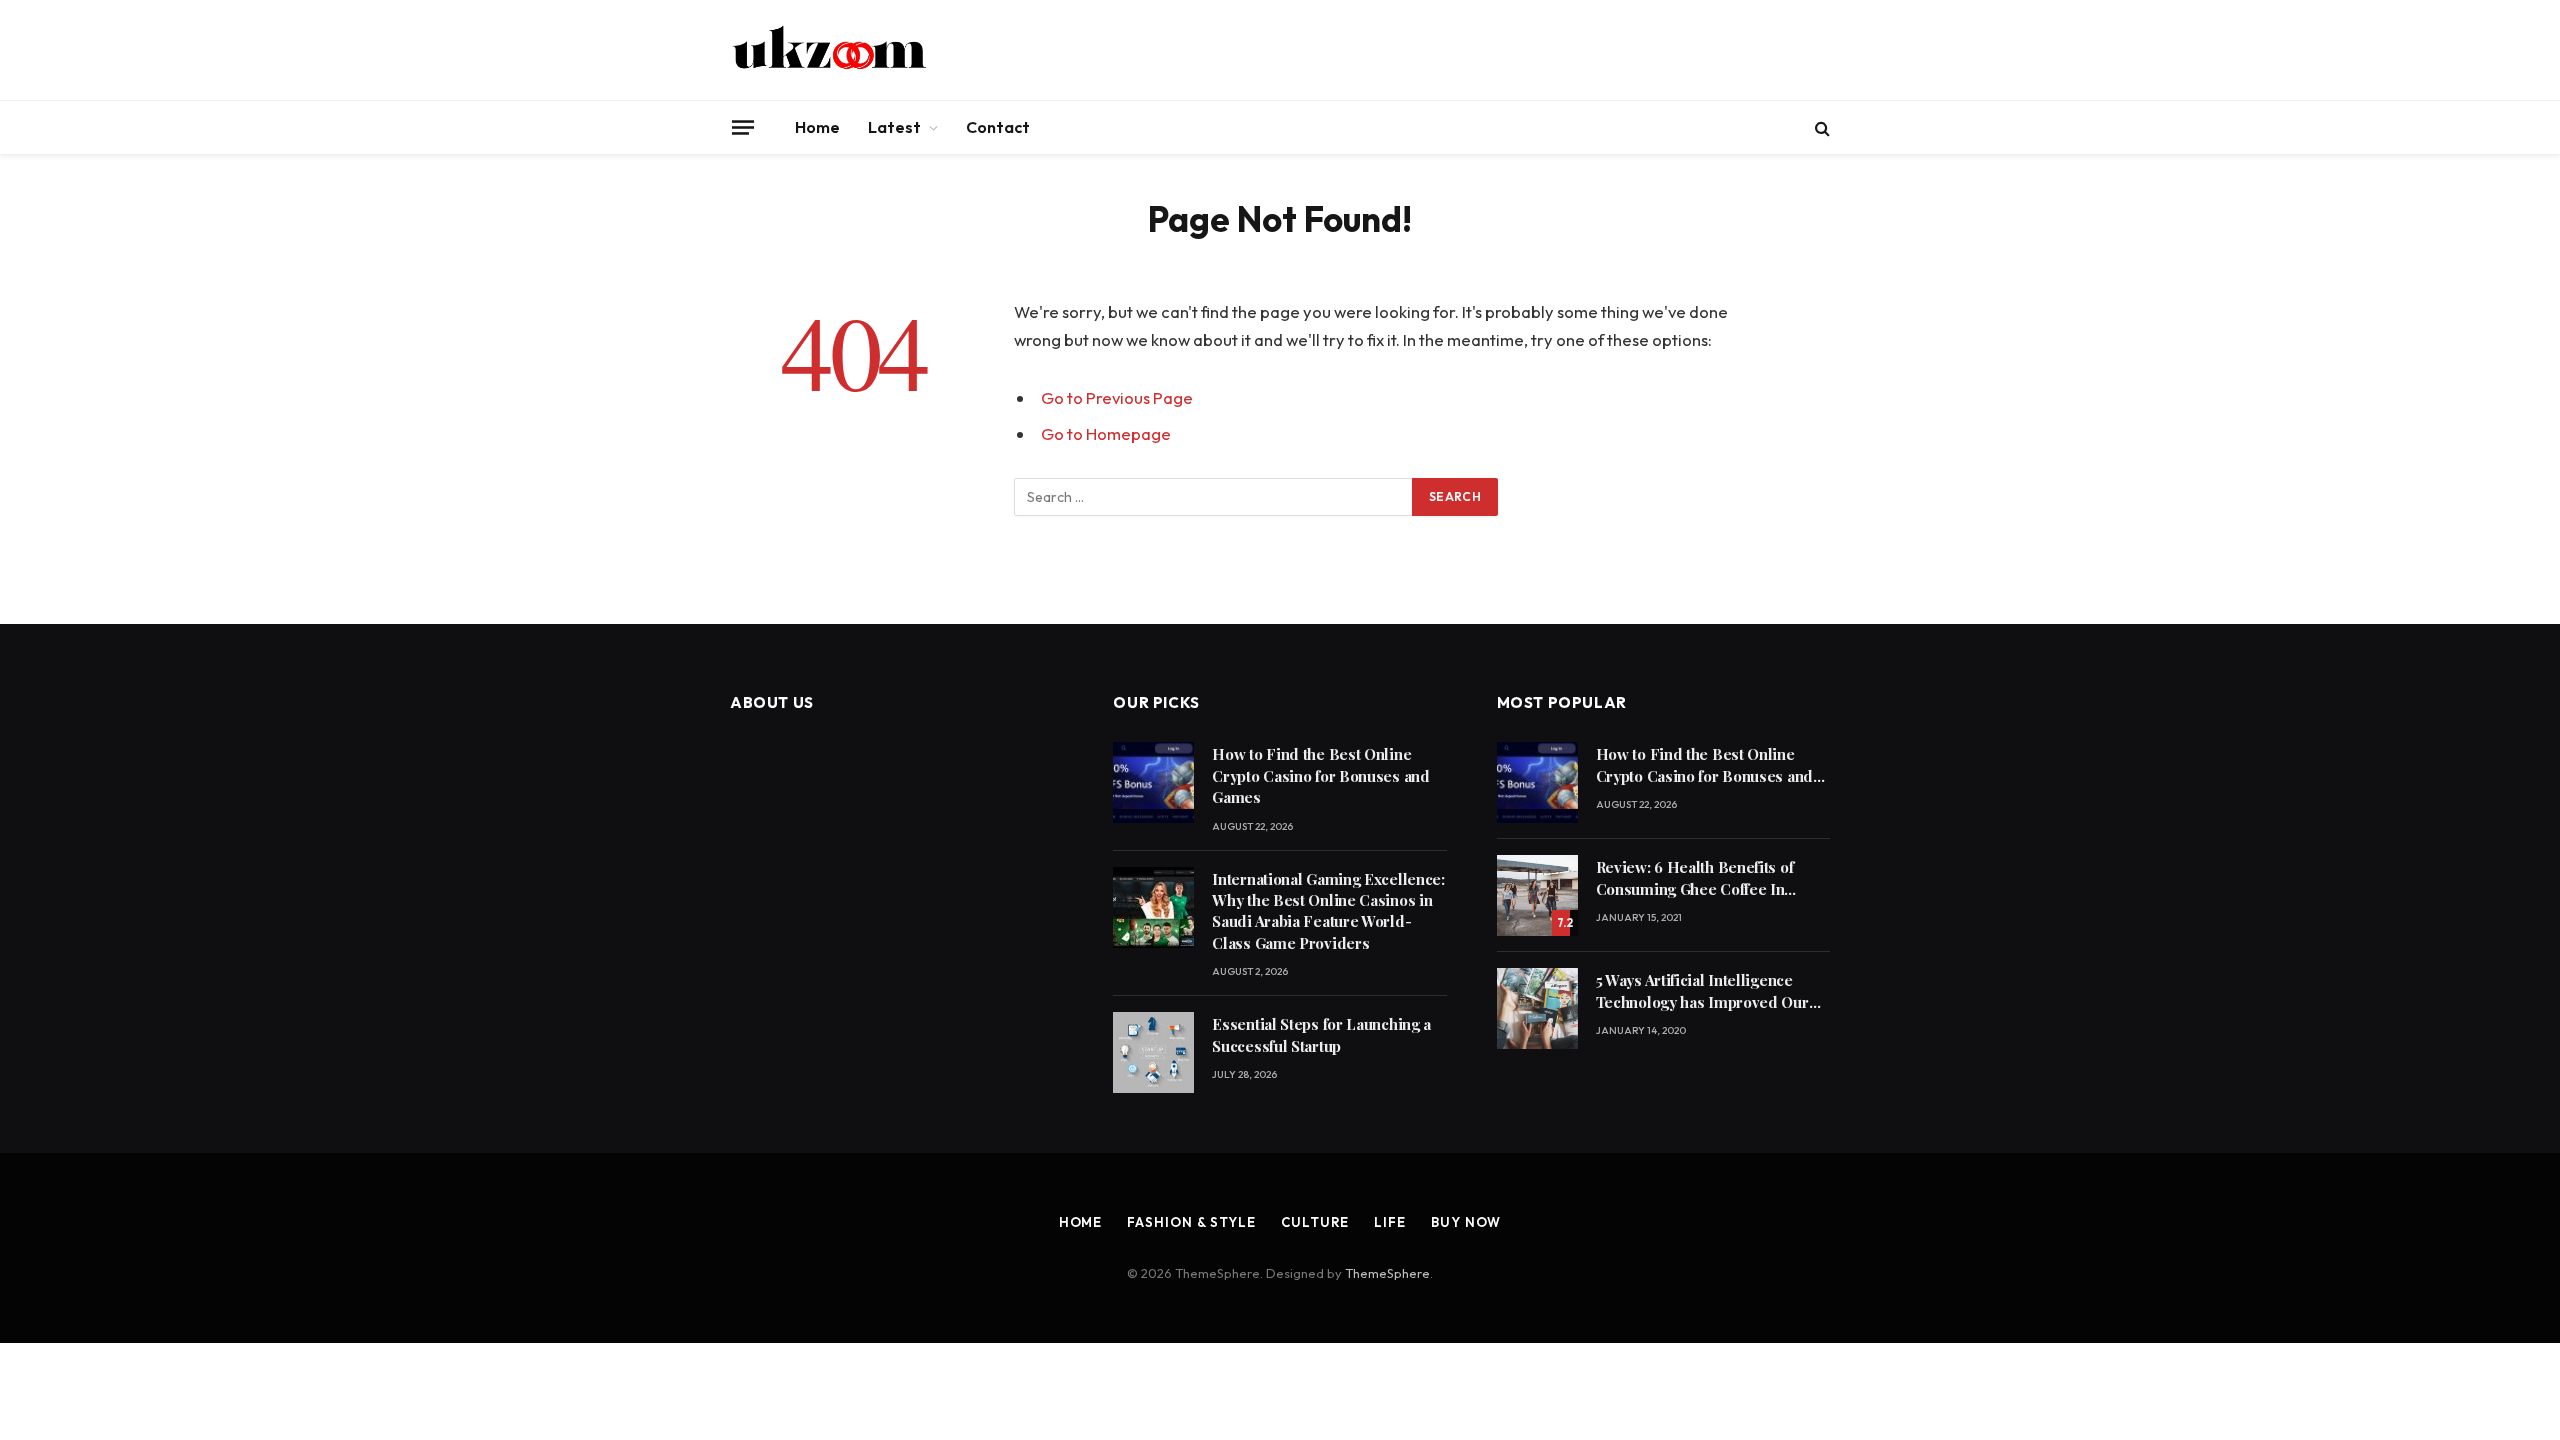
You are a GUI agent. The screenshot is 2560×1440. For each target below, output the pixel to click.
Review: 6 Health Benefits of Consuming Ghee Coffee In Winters (1695, 878)
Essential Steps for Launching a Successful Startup (1321, 1034)
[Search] (1820, 127)
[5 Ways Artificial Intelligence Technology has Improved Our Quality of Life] (1537, 1008)
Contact (998, 127)
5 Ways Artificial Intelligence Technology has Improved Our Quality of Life (1702, 991)
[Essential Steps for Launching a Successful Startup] (1153, 1052)
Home (817, 127)
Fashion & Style (1191, 1222)
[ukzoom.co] (830, 50)
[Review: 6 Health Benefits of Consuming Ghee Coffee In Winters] (1537, 895)
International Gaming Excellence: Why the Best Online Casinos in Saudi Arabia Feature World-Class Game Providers (1328, 911)
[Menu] (743, 127)
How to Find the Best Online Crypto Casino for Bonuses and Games (1320, 775)
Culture (1315, 1222)
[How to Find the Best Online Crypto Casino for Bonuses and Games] (1153, 782)
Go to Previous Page (1117, 397)
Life (1390, 1222)
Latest (894, 127)
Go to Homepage (1106, 433)
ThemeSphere (1387, 1273)
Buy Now (1466, 1222)
